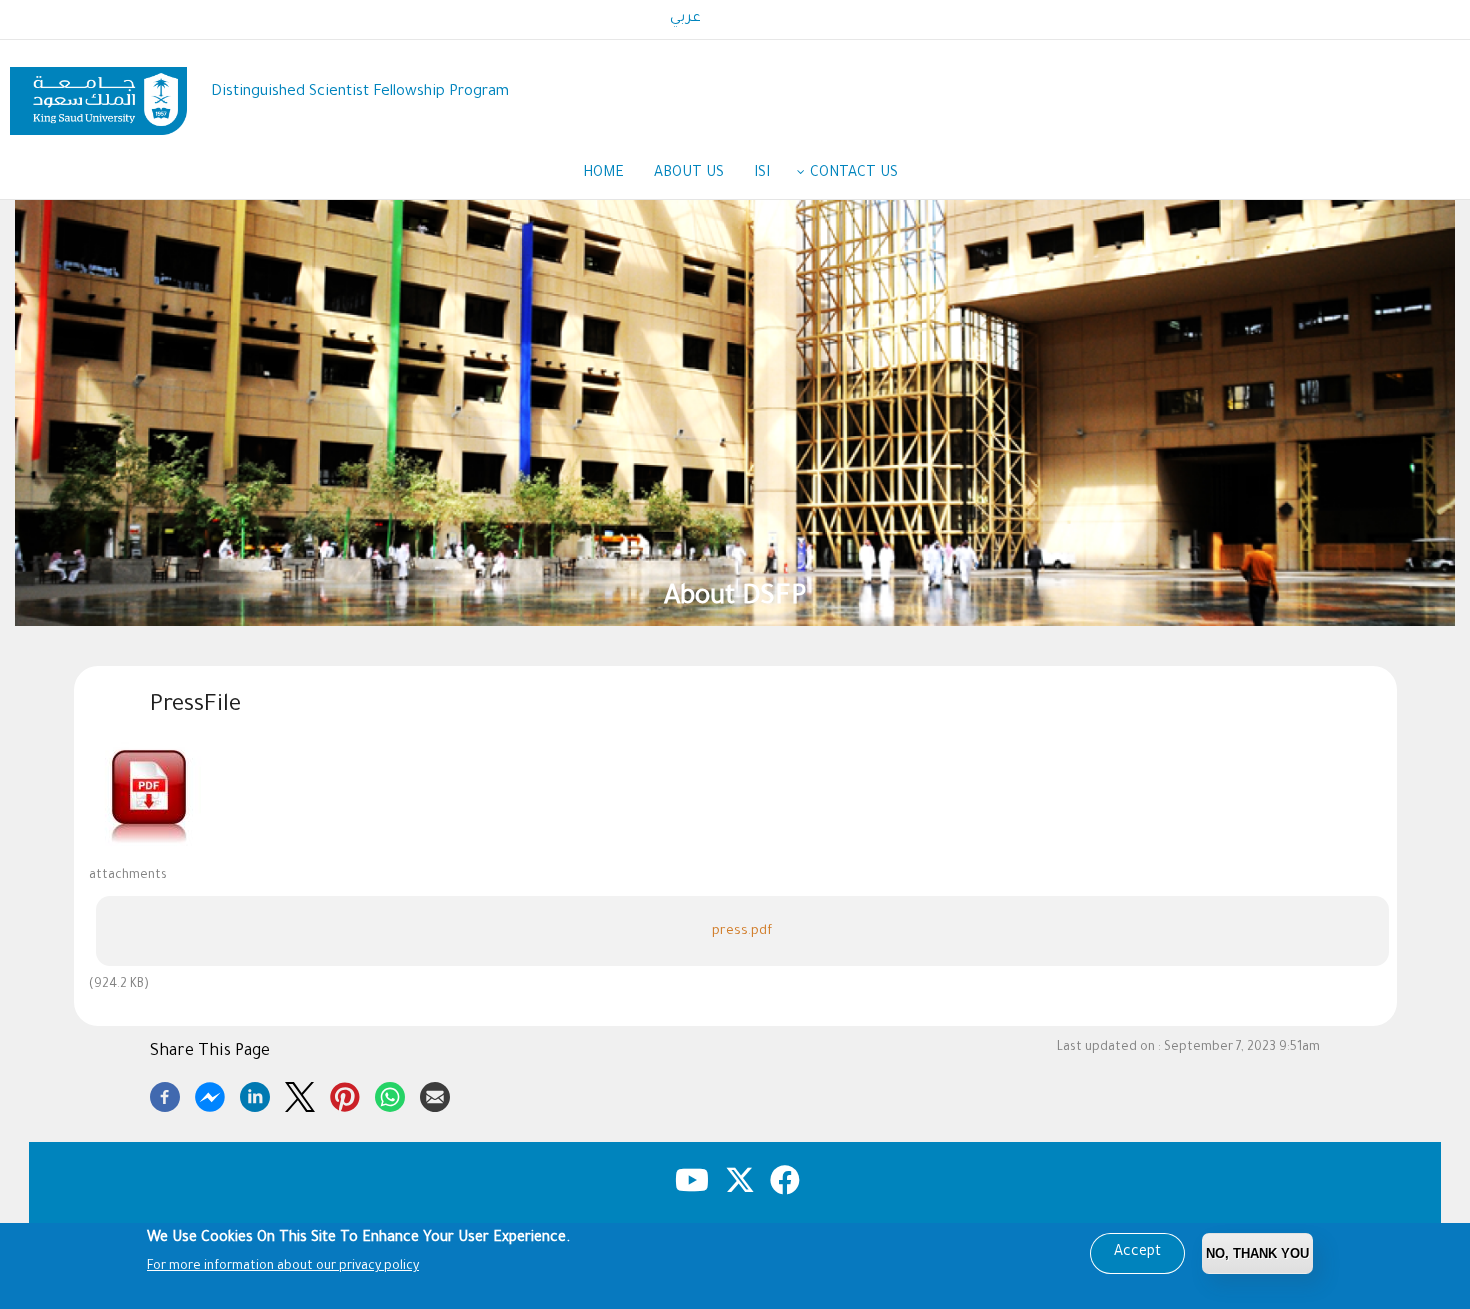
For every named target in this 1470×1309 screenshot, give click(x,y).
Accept (1137, 1253)
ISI (762, 174)
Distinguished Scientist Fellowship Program (360, 92)
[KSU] (98, 93)
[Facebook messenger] (210, 1094)
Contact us (854, 174)
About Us (689, 174)
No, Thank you (1257, 1253)
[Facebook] (165, 1094)
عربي (685, 19)
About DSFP (735, 598)
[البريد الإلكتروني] (435, 1094)
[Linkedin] (255, 1094)
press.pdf (742, 931)
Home (603, 174)
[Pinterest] (345, 1094)
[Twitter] (300, 1094)
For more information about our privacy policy (283, 1267)
